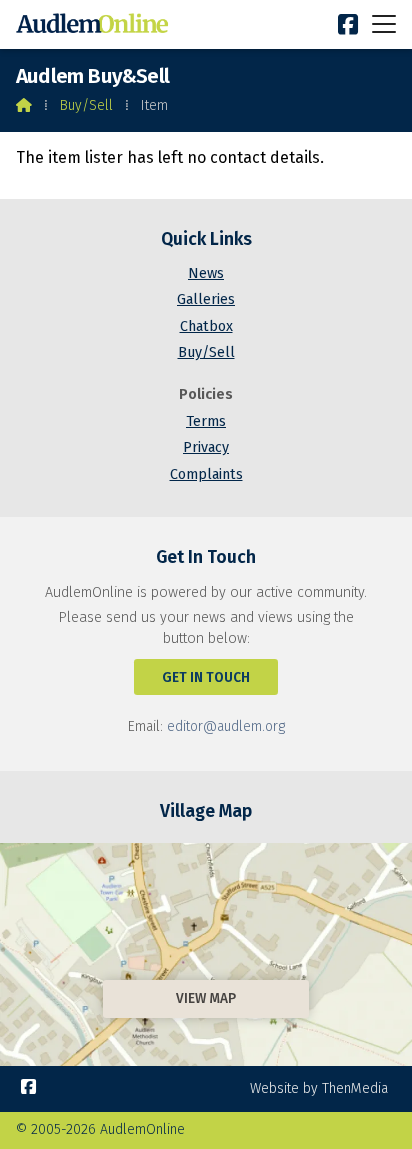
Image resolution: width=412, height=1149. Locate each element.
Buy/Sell (86, 105)
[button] (384, 23)
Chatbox (206, 326)
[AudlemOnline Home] (96, 24)
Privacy (206, 447)
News (206, 273)
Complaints (206, 474)
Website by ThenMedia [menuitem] (319, 1088)
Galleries (206, 299)
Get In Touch (206, 677)
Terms (206, 421)
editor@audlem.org (226, 726)
